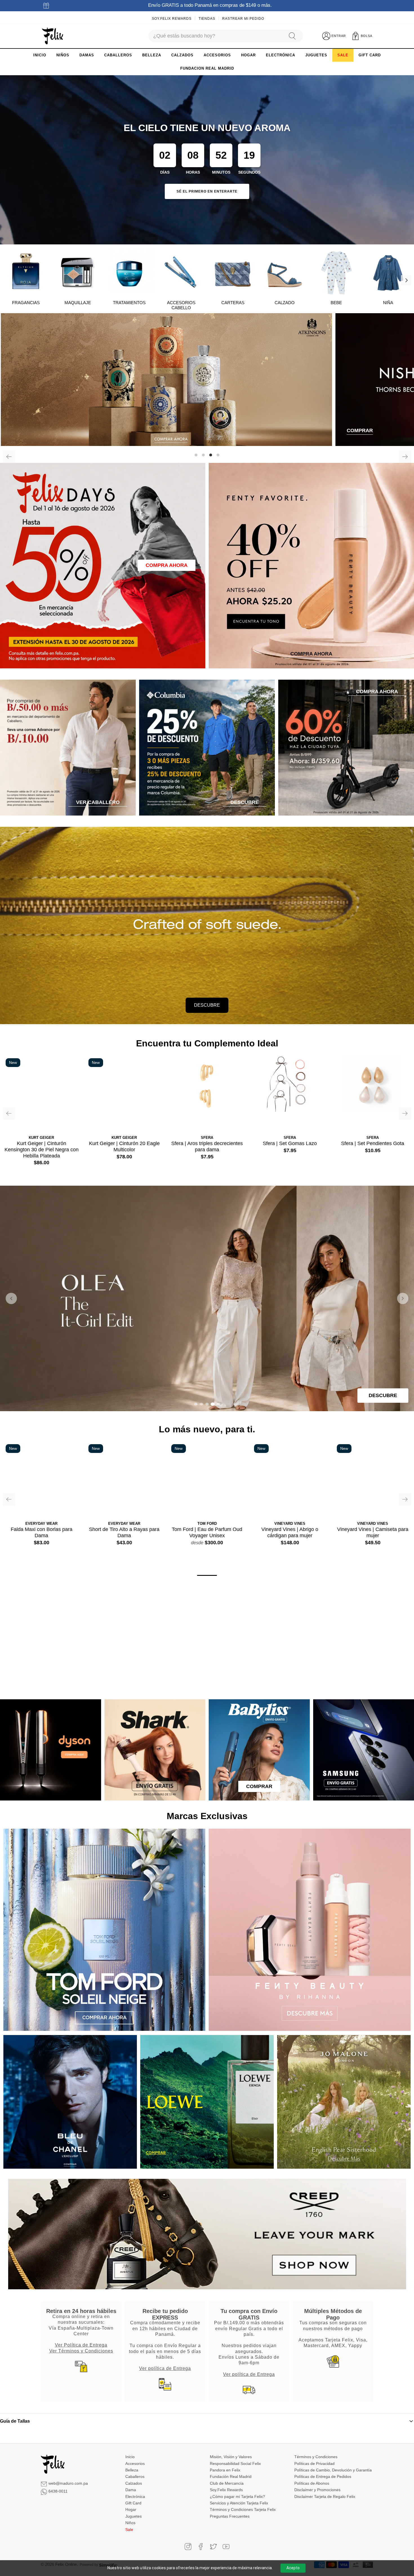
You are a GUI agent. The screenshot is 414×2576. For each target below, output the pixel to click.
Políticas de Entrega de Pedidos (323, 2476)
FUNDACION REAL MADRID (207, 68)
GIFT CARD (370, 55)
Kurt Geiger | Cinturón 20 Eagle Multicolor (124, 1146)
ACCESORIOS (217, 55)
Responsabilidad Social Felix (235, 2463)
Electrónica (135, 2496)
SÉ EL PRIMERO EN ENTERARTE (207, 191)
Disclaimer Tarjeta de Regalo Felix (325, 2496)
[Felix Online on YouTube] (226, 2547)
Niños (130, 2523)
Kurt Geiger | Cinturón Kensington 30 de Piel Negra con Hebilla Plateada (42, 1149)
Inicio (130, 2457)
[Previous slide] (11, 1298)
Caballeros (135, 2476)
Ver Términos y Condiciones (81, 2350)
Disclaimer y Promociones (317, 2490)
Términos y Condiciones (316, 2457)
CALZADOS (182, 55)
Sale (129, 2529)
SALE (343, 55)
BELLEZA (152, 55)
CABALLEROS (118, 55)
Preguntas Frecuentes (230, 2516)
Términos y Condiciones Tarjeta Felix (243, 2509)
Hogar (131, 2509)
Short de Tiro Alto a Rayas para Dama (124, 1532)
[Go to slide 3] (207, 1404)
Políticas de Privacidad (314, 2463)
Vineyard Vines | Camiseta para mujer (373, 1532)
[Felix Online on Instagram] (188, 2547)
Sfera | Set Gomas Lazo (290, 1143)
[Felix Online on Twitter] (213, 2547)
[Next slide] (403, 1298)
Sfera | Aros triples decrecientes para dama (207, 1146)
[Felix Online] (53, 36)
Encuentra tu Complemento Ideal (207, 1043)
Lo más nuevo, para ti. (207, 1429)
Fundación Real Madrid (231, 2476)
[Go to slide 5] (218, 1404)
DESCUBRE (207, 1005)
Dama (131, 2490)
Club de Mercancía (227, 2483)
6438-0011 (58, 2491)
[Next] (406, 280)
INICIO (40, 55)
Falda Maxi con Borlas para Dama (42, 1532)
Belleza (132, 2470)
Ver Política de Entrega (81, 2345)
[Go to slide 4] (213, 1404)
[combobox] (216, 36)
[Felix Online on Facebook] (201, 2547)
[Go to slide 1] (196, 1404)
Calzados (134, 2483)
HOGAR (248, 55)
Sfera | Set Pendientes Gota (373, 1143)
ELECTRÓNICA (281, 55)
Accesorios (135, 2463)
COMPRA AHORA (167, 565)
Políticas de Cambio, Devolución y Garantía (333, 2470)
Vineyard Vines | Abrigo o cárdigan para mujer (290, 1532)
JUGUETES (316, 55)
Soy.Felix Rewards (172, 19)
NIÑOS (63, 55)
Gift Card (133, 2503)
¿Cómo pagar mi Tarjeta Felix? (237, 2496)
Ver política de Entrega (165, 2368)
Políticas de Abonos (312, 2483)
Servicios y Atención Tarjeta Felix (239, 2503)
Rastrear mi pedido (243, 19)
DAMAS (87, 55)
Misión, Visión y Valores (231, 2457)
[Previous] (9, 457)
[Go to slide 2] (201, 1404)
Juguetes (133, 2516)
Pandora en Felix (225, 2470)
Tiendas (207, 19)
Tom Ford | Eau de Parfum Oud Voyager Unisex (207, 1532)
